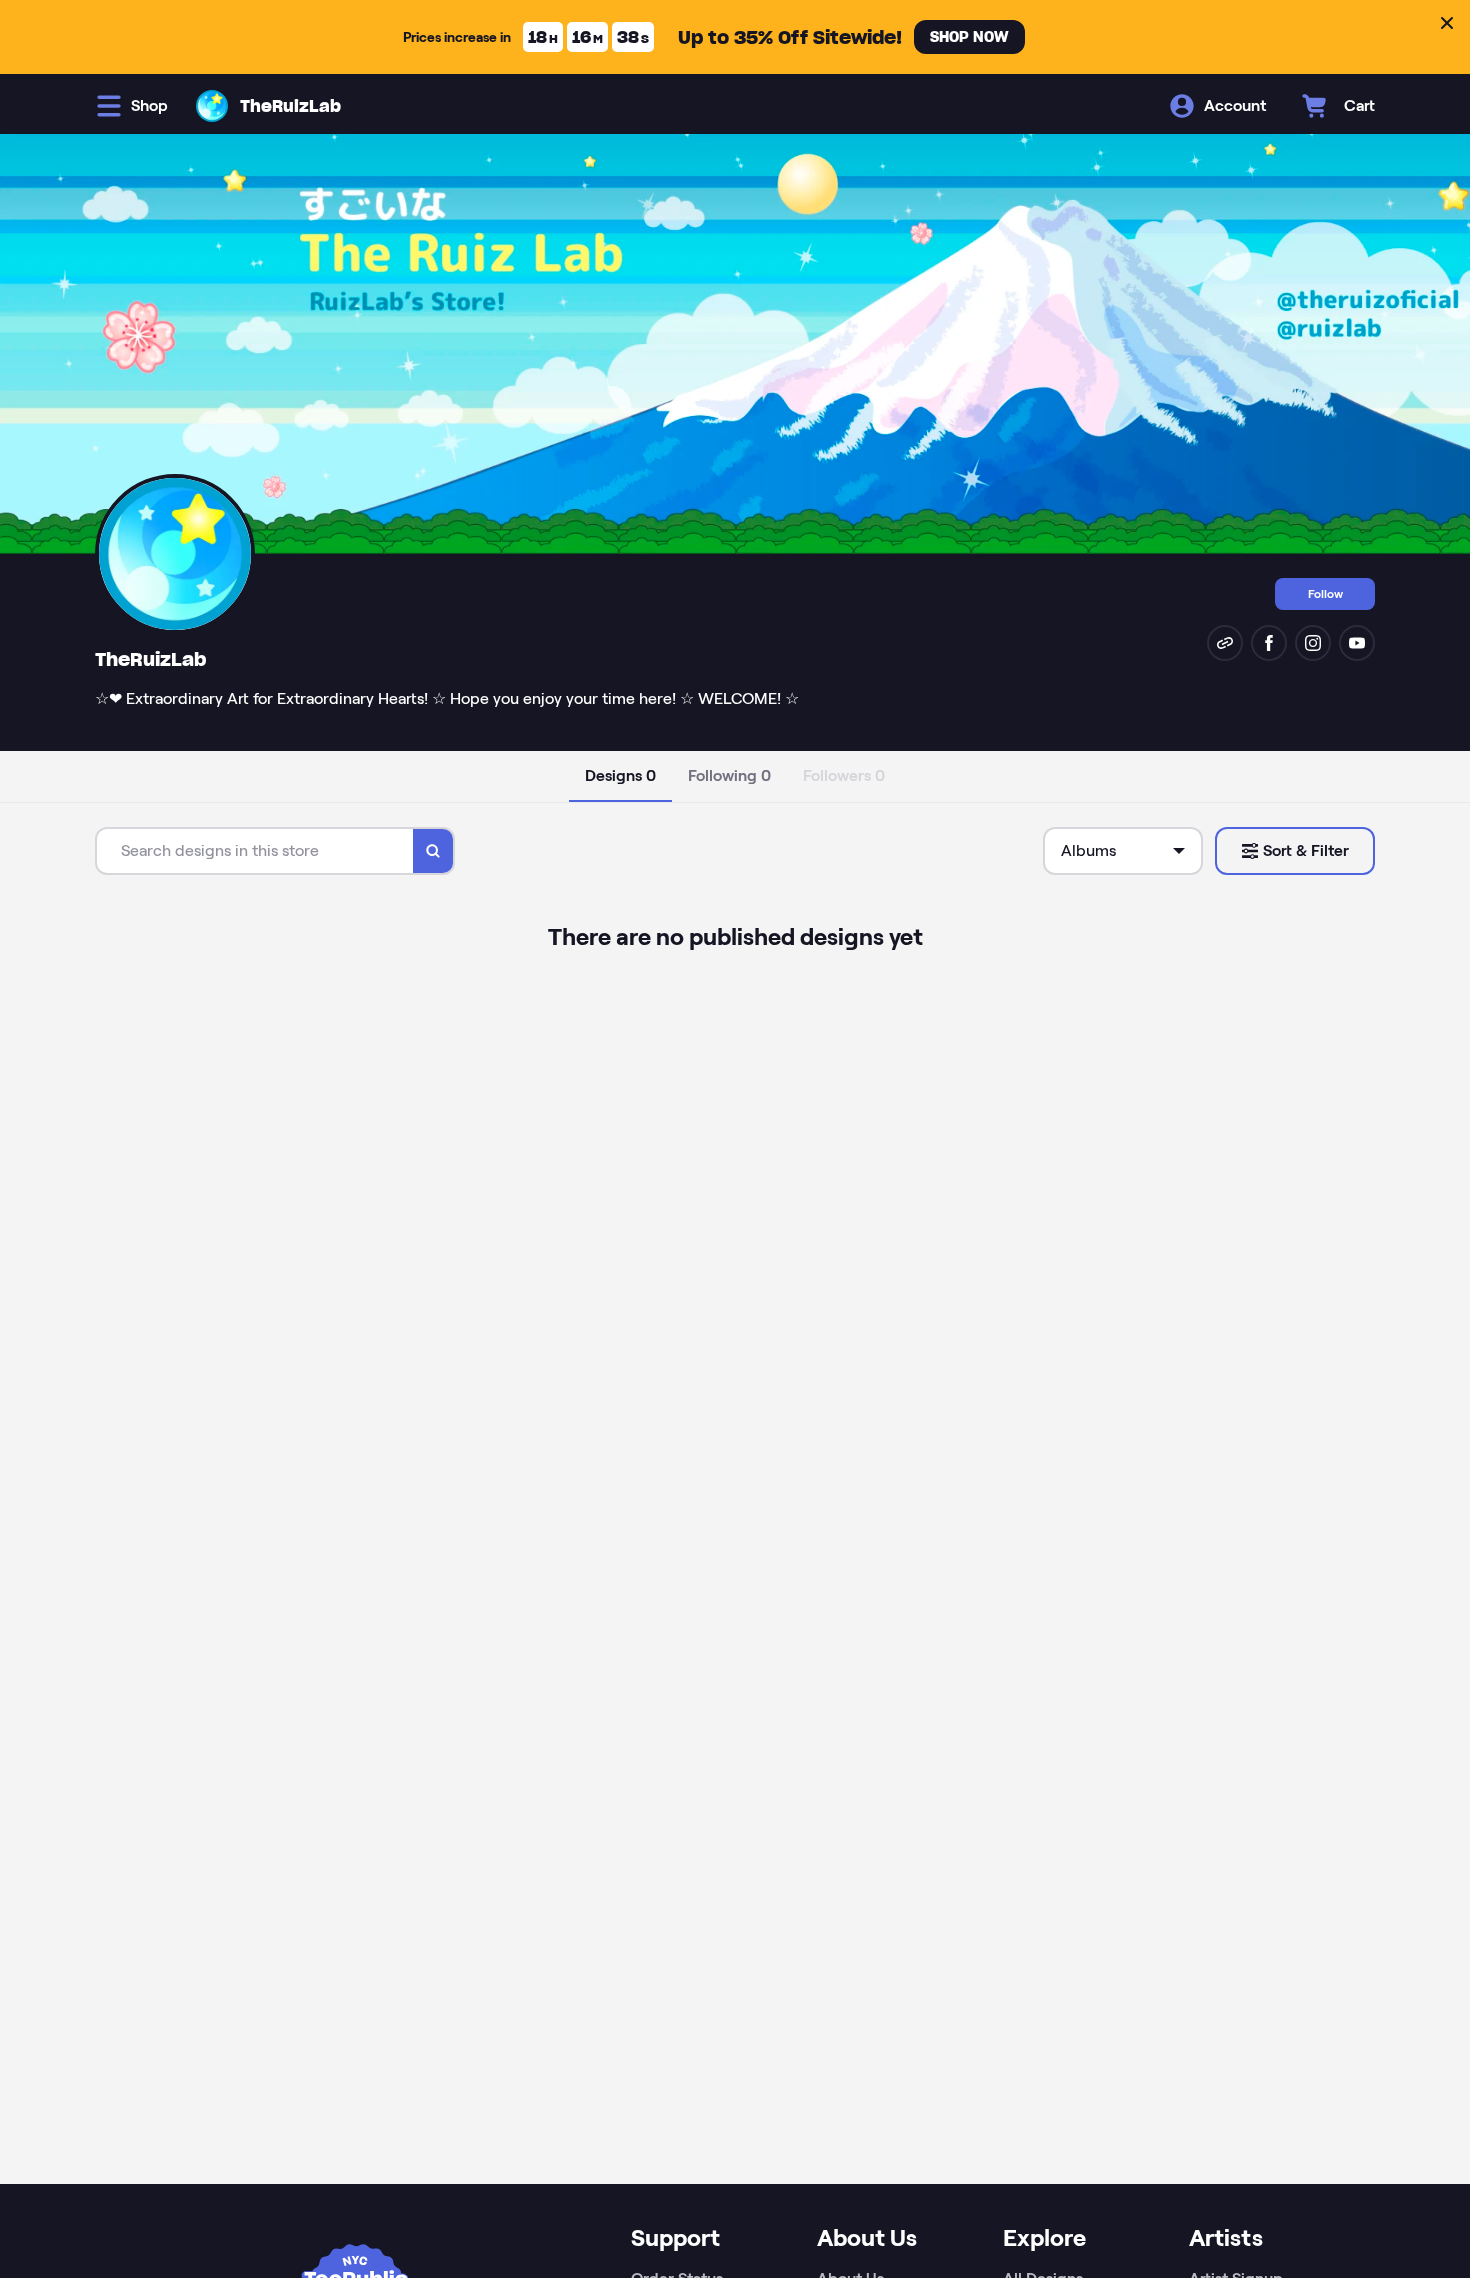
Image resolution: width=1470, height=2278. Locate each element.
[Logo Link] (212, 106)
